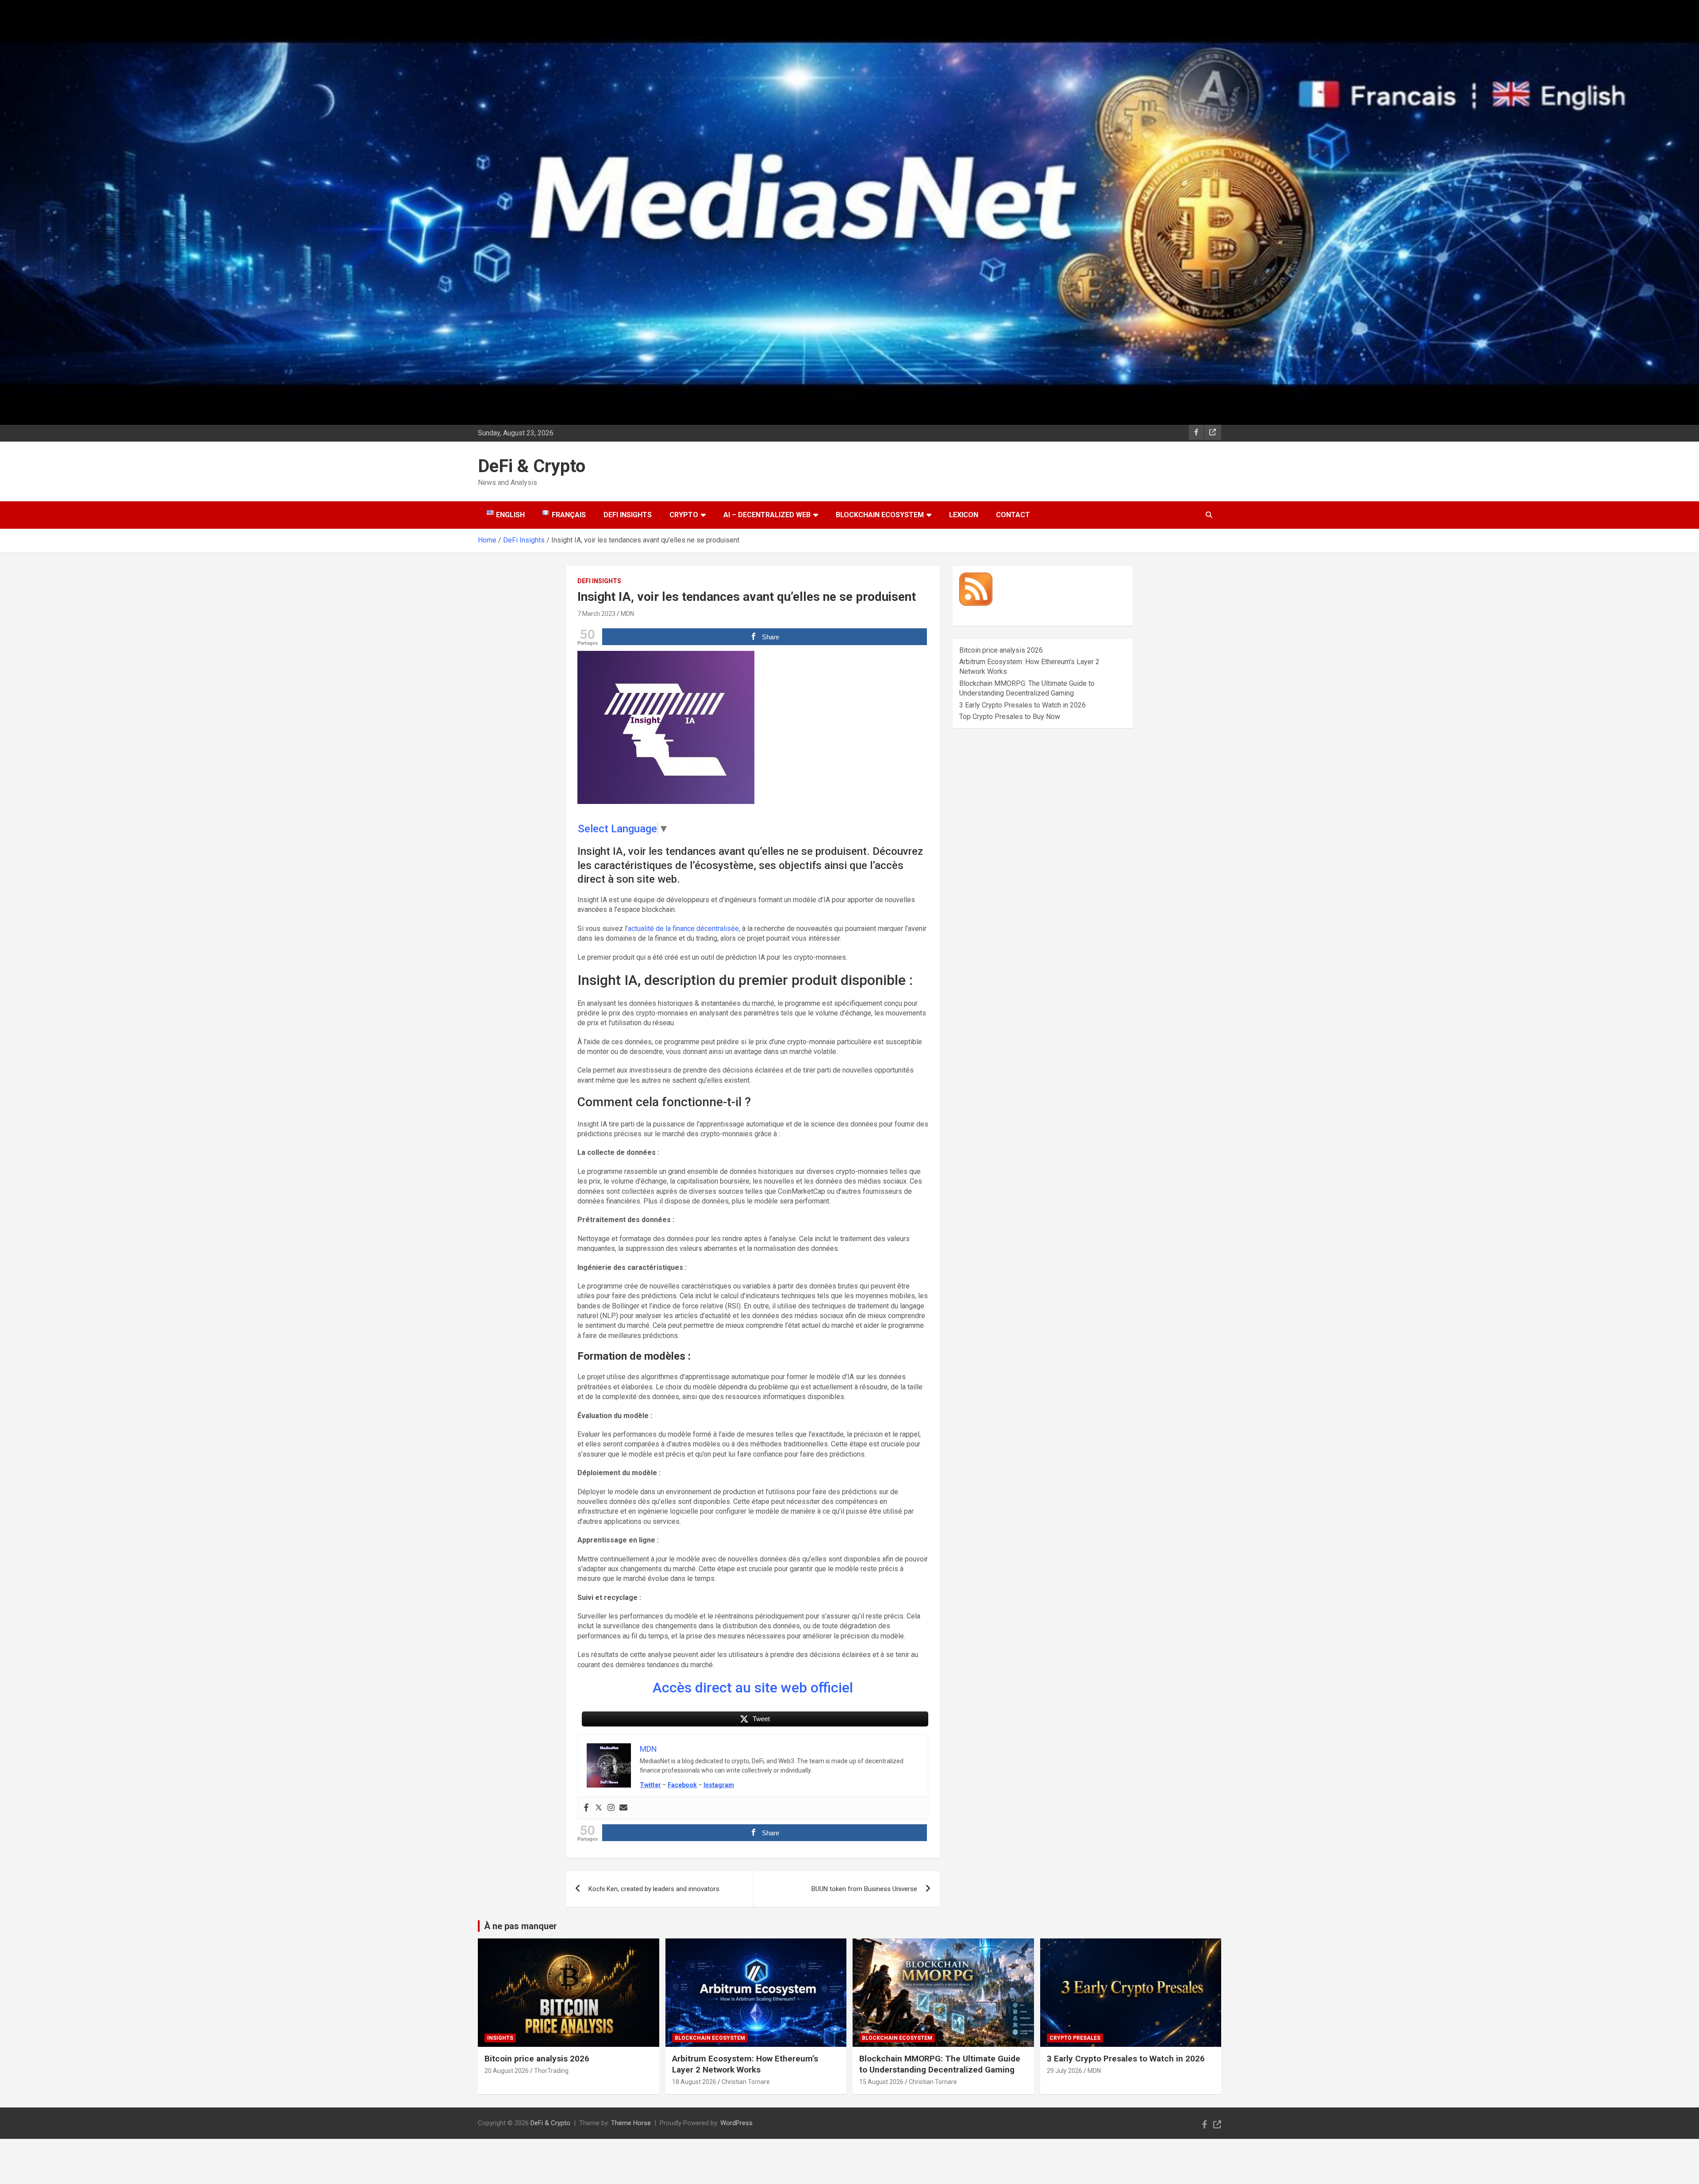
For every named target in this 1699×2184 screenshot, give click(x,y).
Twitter (650, 1785)
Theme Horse (631, 2123)
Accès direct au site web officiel (753, 1688)
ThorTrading (551, 2071)
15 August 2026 (881, 2082)
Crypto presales (1075, 2038)
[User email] (623, 1808)
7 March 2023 (596, 614)
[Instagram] (611, 1808)
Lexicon (964, 515)
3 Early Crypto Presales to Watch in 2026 (1022, 705)
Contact (1013, 515)
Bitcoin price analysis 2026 (1001, 650)
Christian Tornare (746, 2082)
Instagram (719, 1785)
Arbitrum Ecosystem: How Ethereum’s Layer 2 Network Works (745, 2064)
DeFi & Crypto (532, 466)
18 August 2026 (694, 2082)
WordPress (736, 2123)
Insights (500, 2038)
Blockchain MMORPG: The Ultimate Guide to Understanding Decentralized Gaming (940, 2064)
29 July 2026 (1065, 2071)
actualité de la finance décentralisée (683, 929)
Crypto (684, 515)
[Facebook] (586, 1808)
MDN (627, 614)
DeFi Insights (628, 515)
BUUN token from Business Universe (864, 1889)
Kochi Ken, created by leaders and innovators (654, 1889)
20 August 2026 (507, 2071)
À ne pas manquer (521, 1926)
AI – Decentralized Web (767, 515)
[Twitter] (599, 1808)
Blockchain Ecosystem (880, 515)
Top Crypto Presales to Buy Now (1010, 717)
